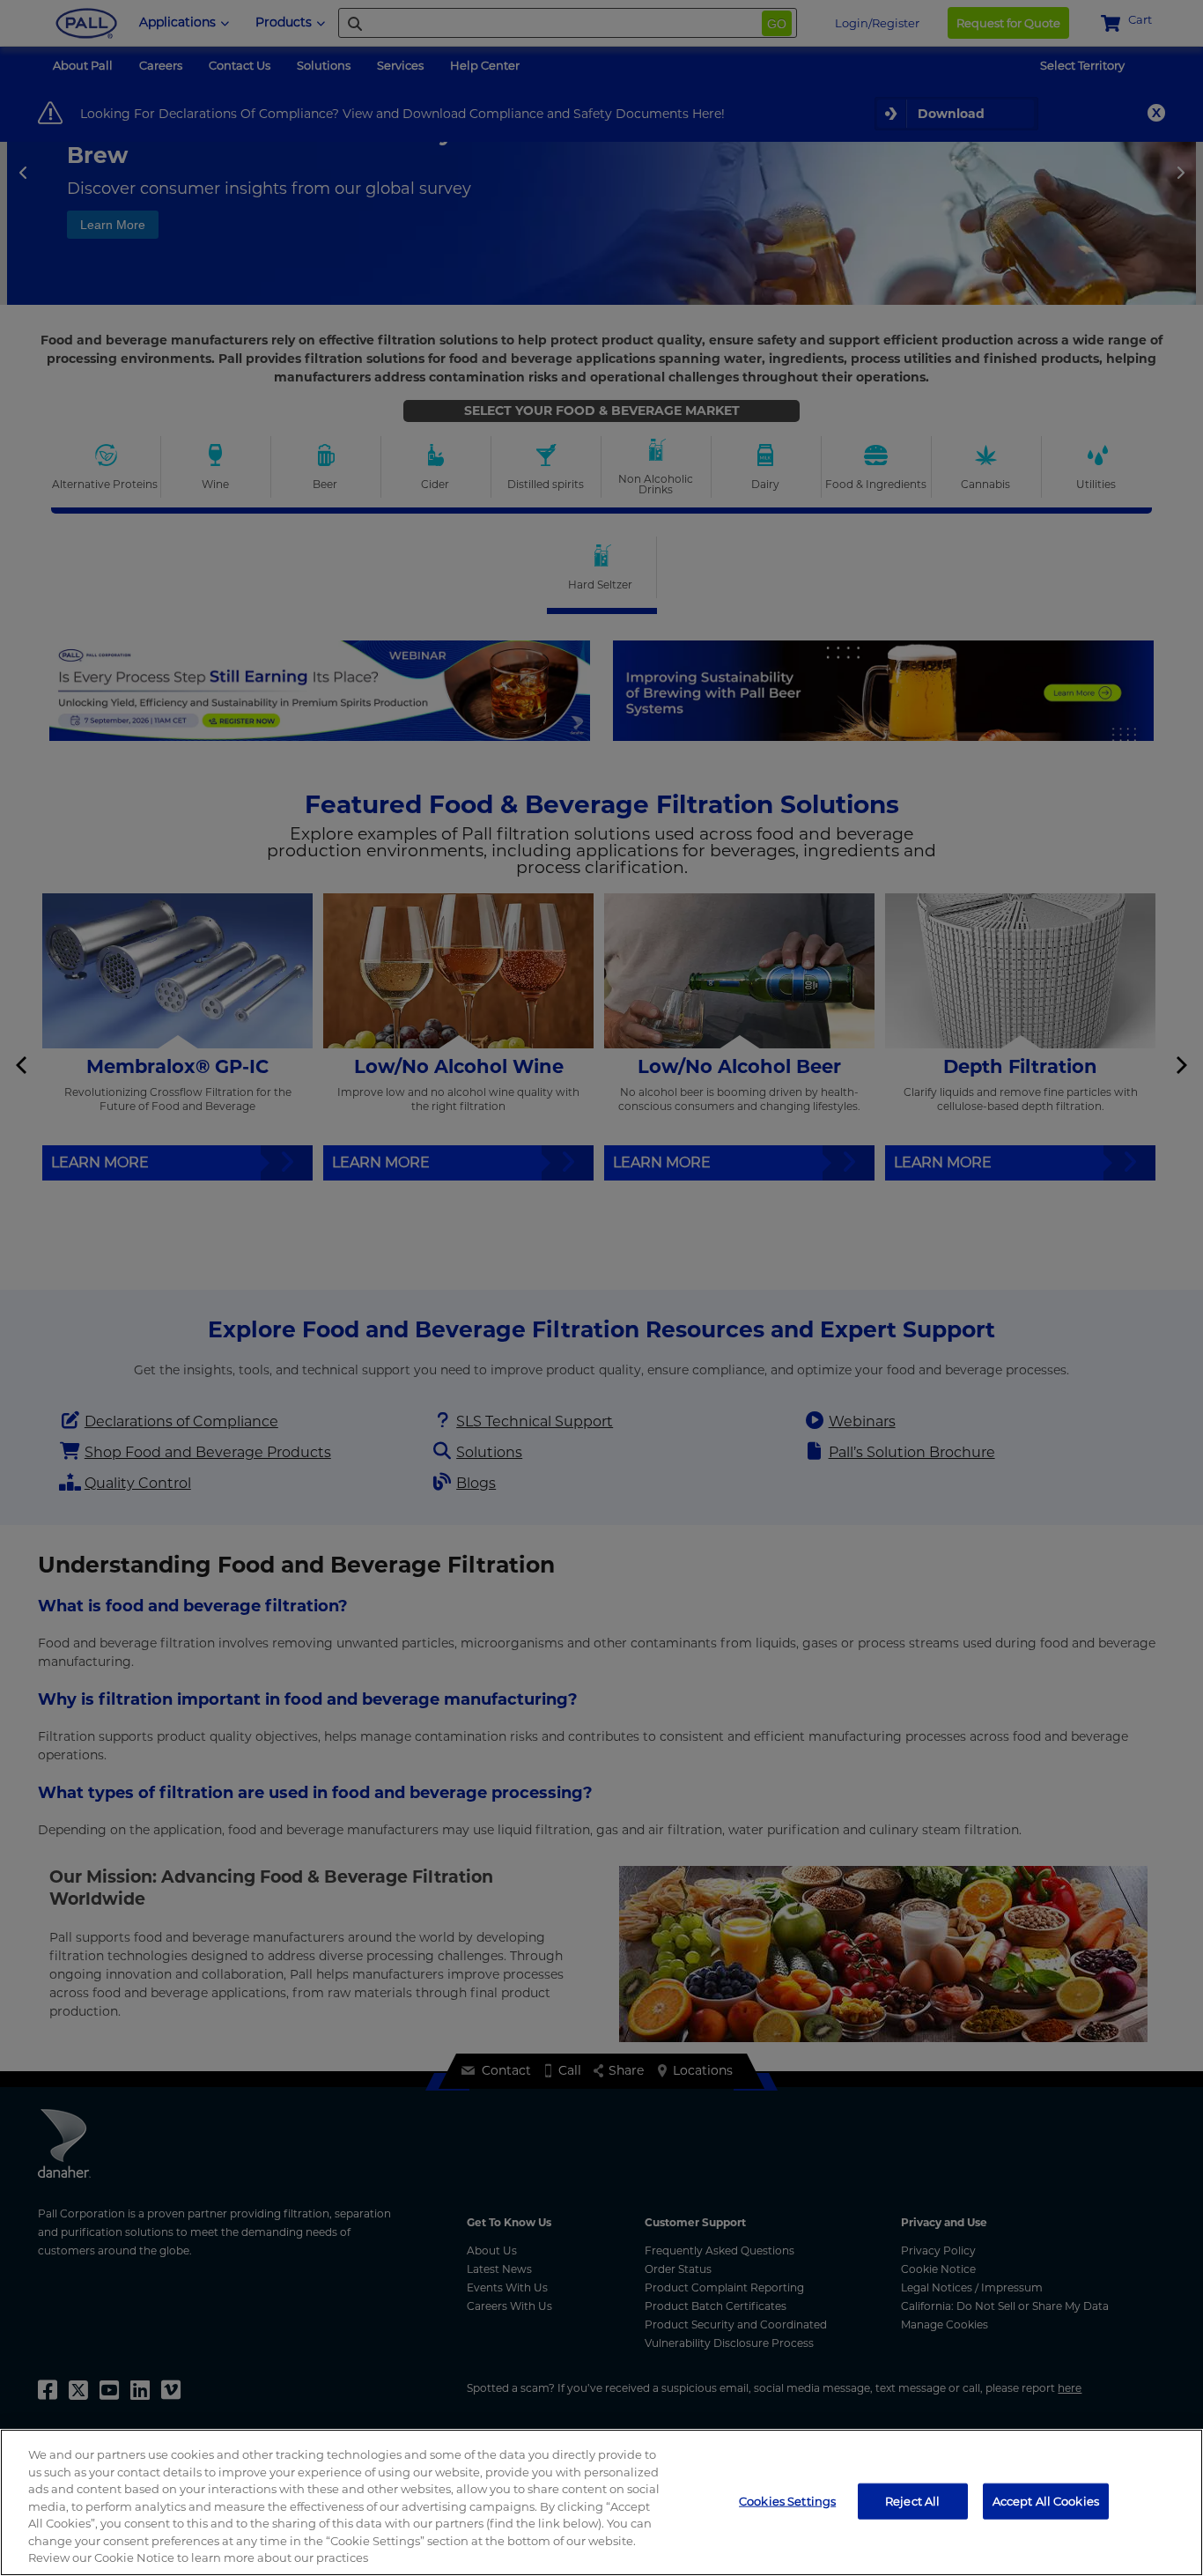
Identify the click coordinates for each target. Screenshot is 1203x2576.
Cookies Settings (787, 2500)
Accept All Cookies (1046, 2500)
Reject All (912, 2500)
